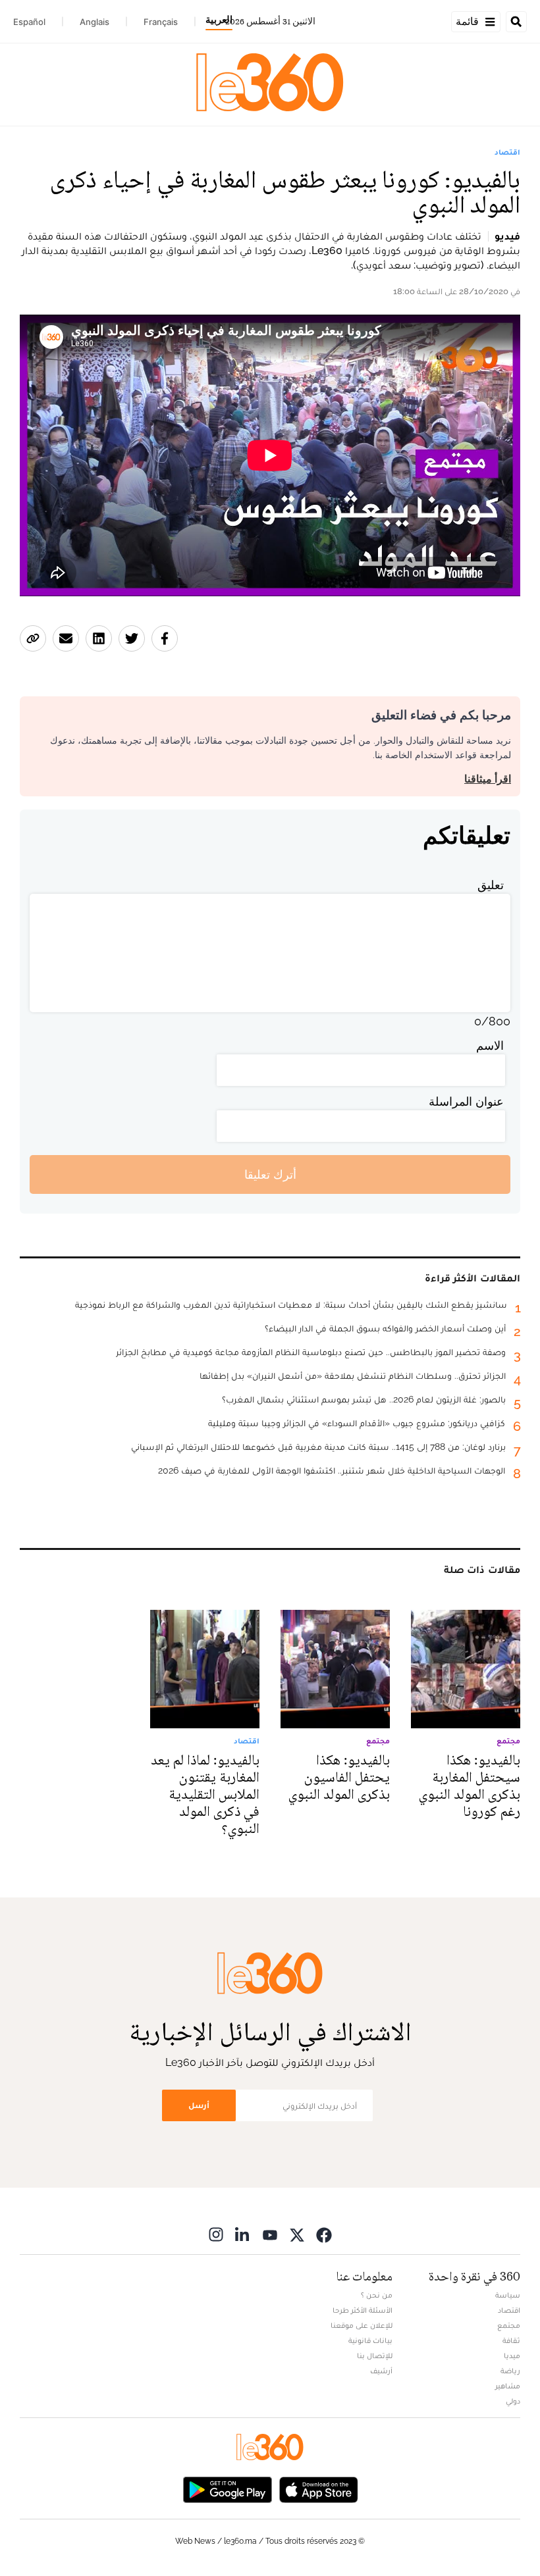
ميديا (512, 2356)
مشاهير (508, 2386)
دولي (513, 2401)
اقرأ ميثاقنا (488, 779)
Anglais (94, 22)
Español (29, 22)
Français (161, 22)
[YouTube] (270, 2234)
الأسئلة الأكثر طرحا (363, 2310)
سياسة (508, 2295)
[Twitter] (297, 2234)
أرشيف (381, 2371)
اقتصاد (507, 152)
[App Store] (319, 2488)
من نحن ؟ (377, 2295)
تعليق (491, 885)
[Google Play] (227, 2488)
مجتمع (509, 2325)
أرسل (199, 2105)
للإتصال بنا (375, 2356)
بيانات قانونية (370, 2340)
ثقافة (511, 2340)
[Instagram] (216, 2234)
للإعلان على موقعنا (362, 2325)
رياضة (510, 2371)
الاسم (490, 1045)
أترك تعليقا (270, 1174)
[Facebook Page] (324, 2234)
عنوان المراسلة (466, 1101)
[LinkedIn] (243, 2234)
